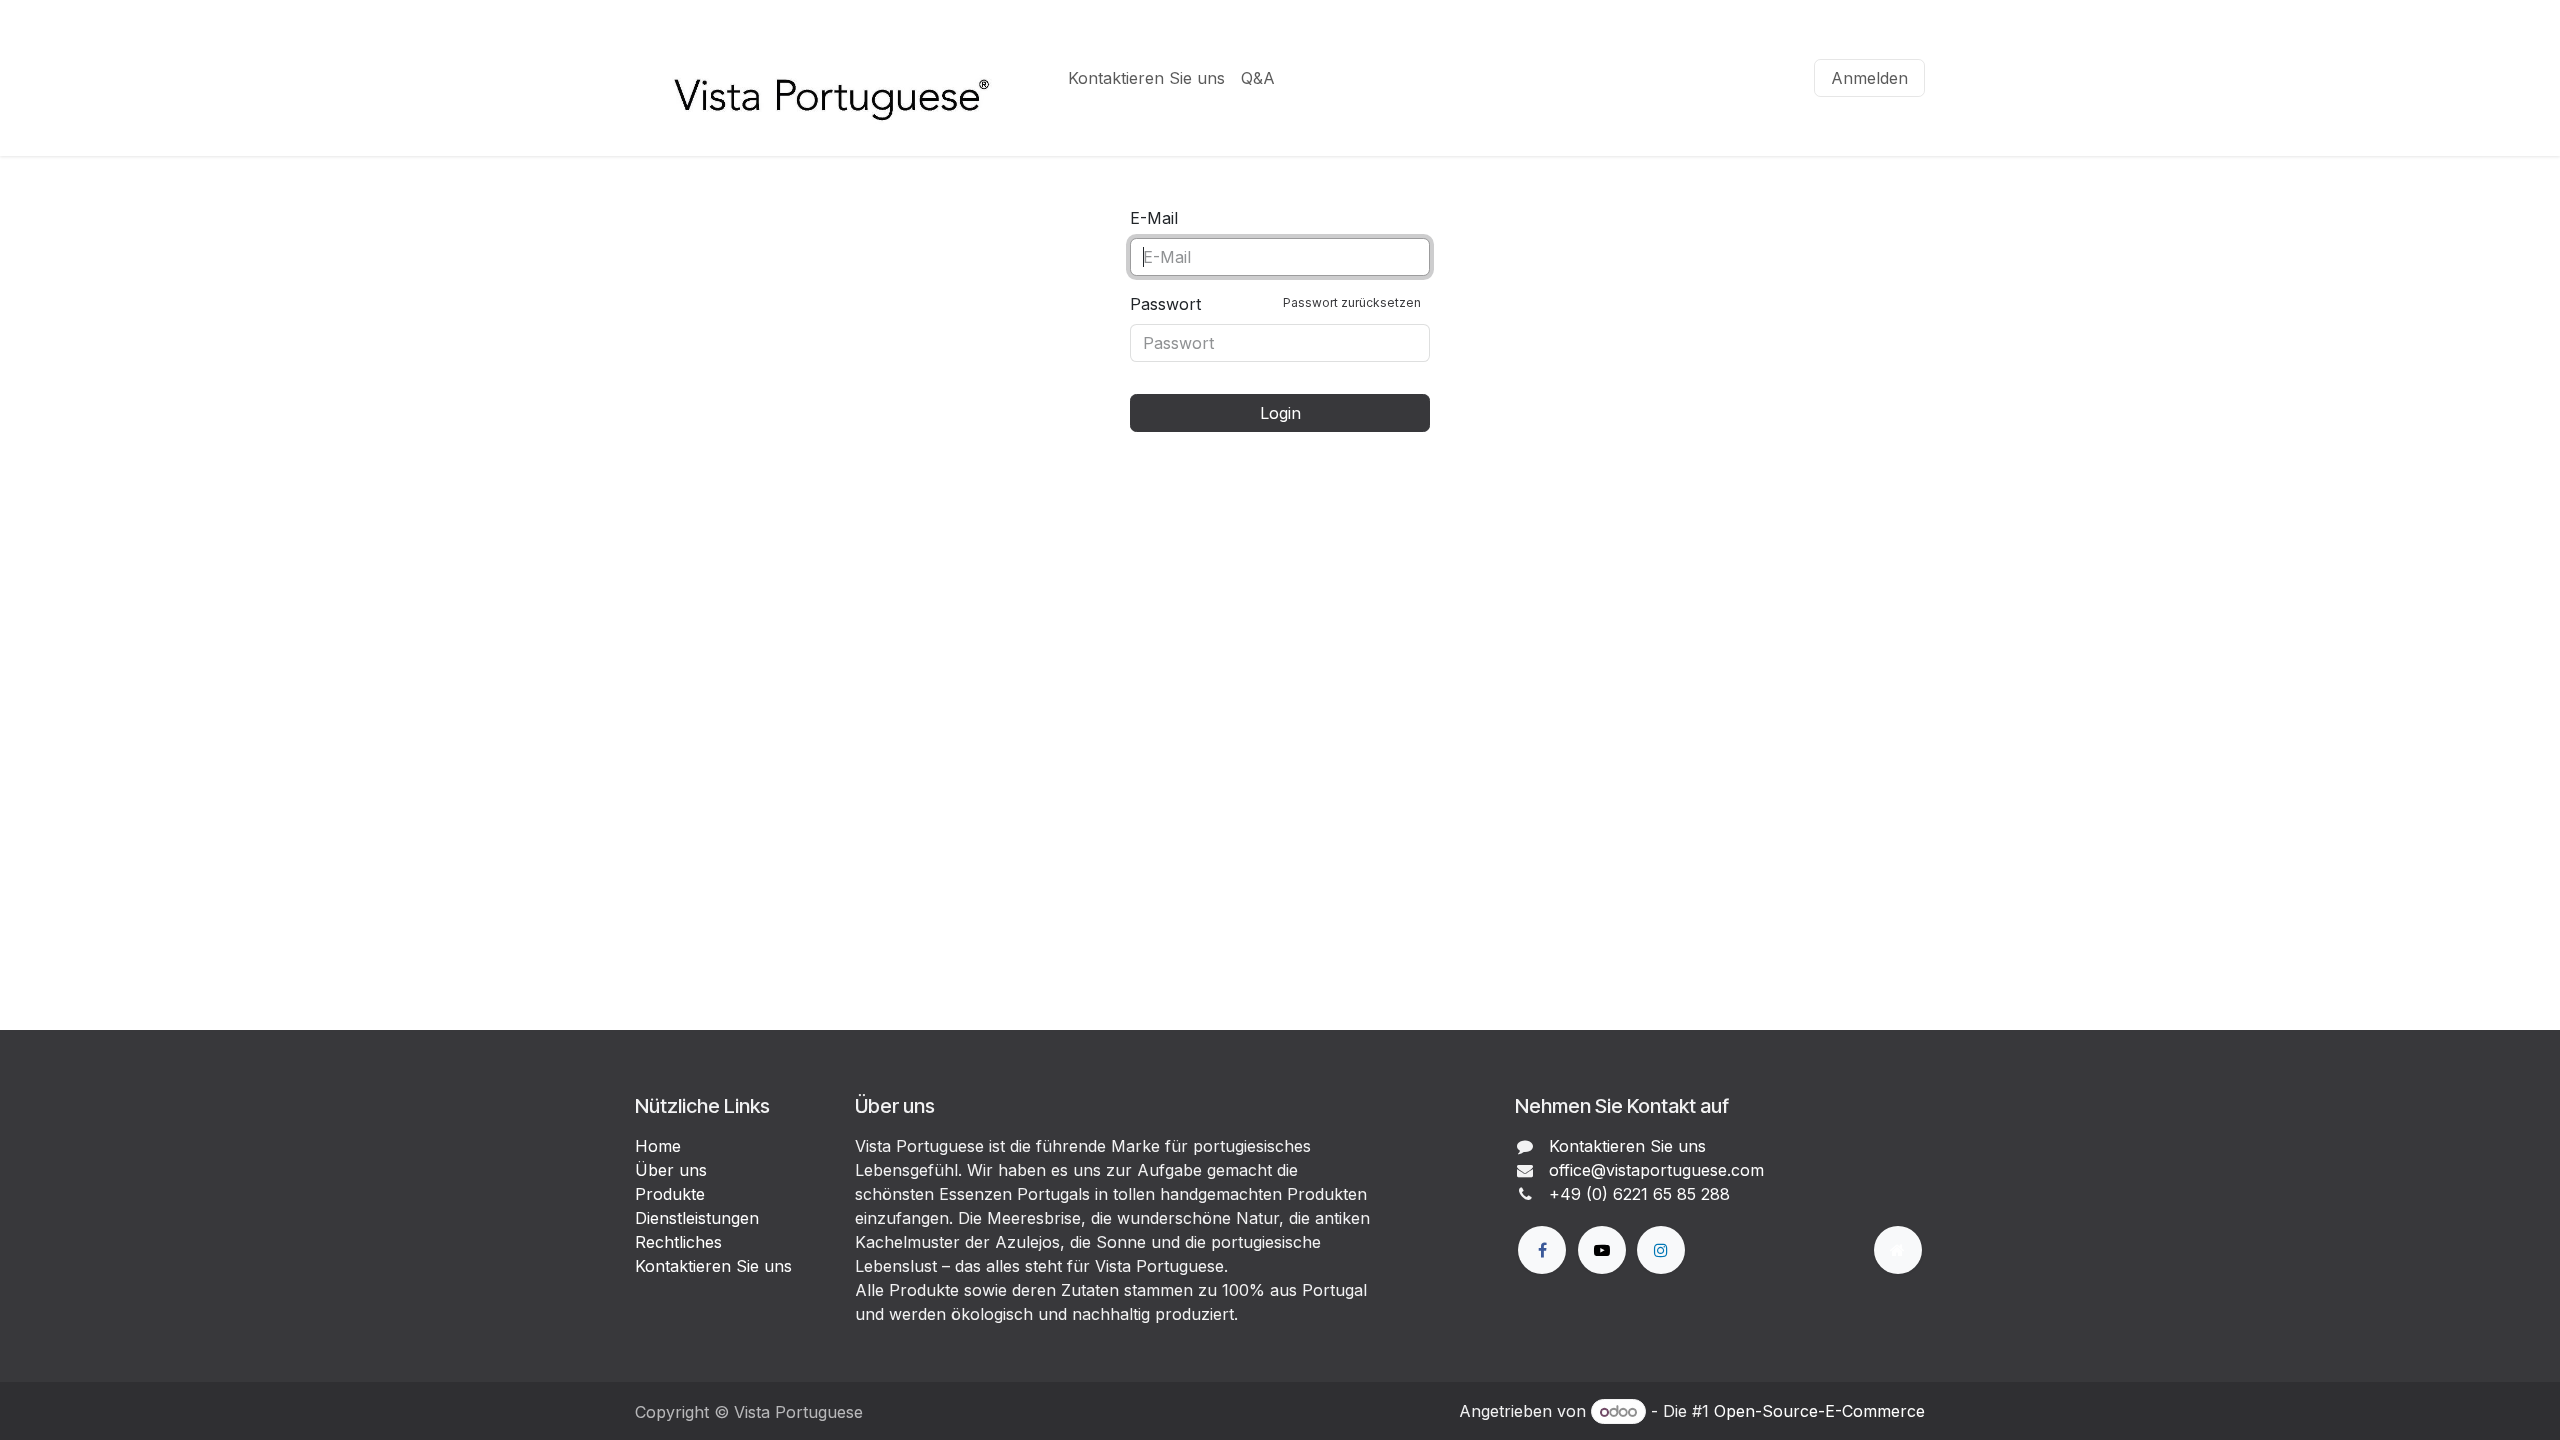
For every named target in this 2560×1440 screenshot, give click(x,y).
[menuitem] (1146, 78)
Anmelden (1869, 78)
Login (1280, 413)
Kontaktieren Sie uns (713, 1266)
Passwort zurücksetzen (1352, 302)
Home (658, 1146)
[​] (1542, 1250)
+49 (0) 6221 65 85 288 (1639, 1194)
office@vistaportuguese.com (1656, 1170)
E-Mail (1154, 218)
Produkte (670, 1194)
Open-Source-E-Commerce (1819, 1411)
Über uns (671, 1170)
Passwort (1275, 304)
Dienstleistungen (697, 1218)
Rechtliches (678, 1242)
